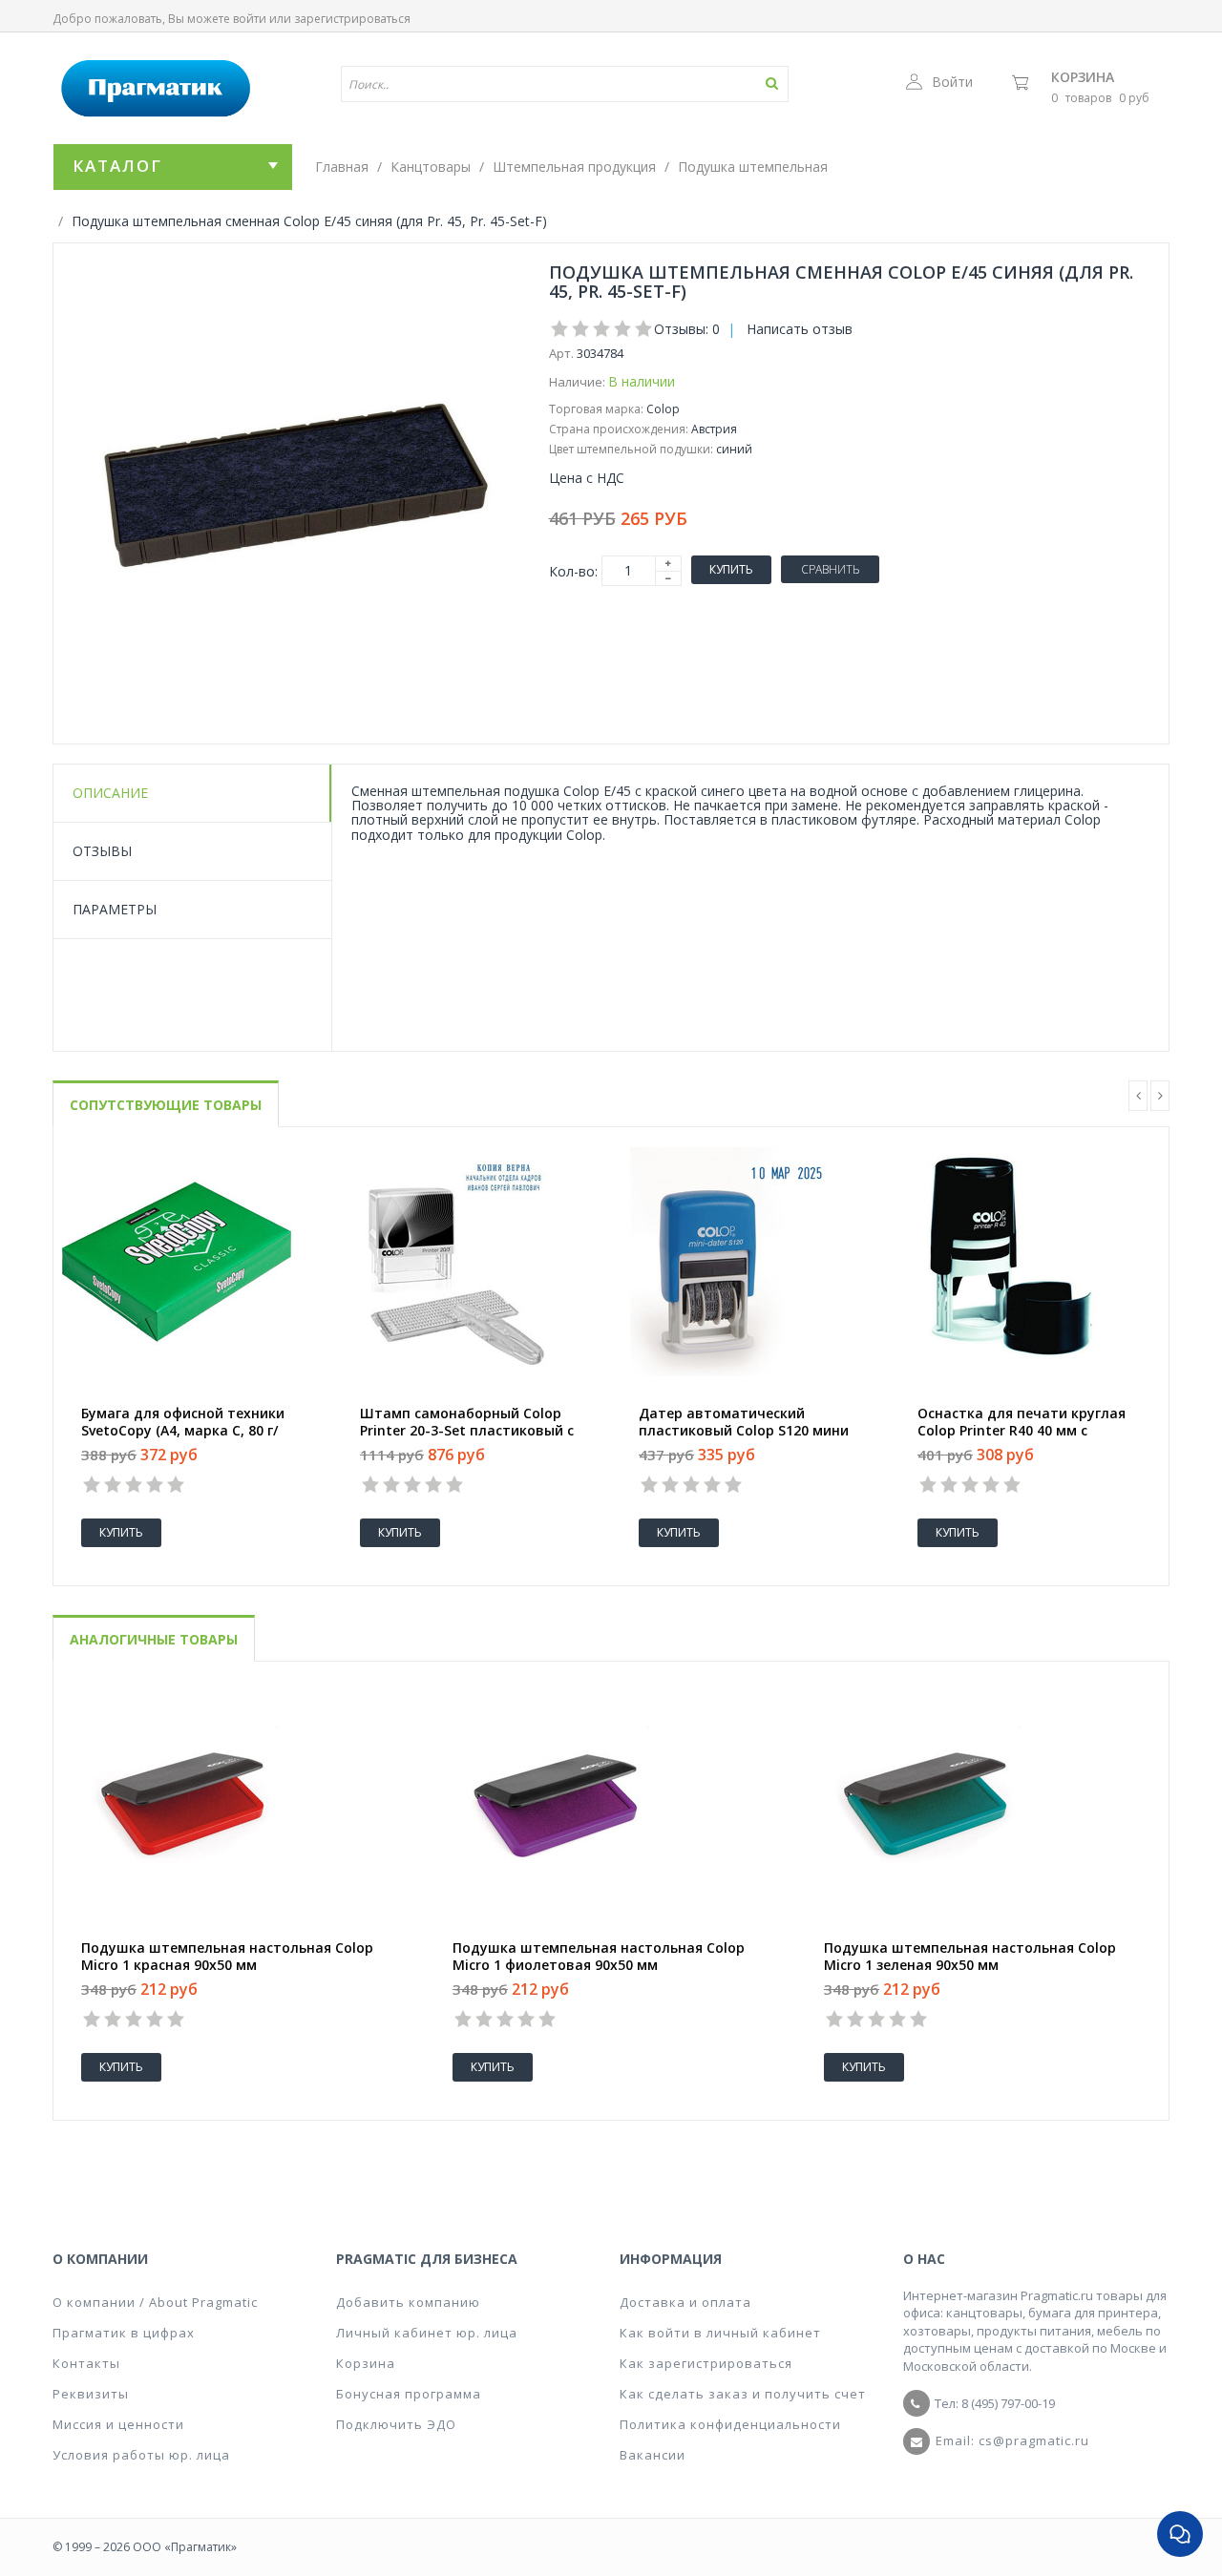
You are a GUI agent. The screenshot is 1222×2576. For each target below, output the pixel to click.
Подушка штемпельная (753, 167)
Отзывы (102, 851)
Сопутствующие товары (166, 1105)
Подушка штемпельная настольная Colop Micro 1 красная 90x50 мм (227, 1957)
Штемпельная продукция (574, 167)
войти (250, 19)
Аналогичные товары (154, 1639)
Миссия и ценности (118, 2424)
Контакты (86, 2363)
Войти (952, 82)
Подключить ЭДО (396, 2424)
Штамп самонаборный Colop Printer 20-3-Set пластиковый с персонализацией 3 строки (467, 1431)
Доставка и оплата (685, 2302)
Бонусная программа (409, 2394)
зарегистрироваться (352, 19)
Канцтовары (431, 167)
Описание (110, 793)
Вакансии (653, 2455)
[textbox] (509, 84)
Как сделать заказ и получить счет (743, 2394)
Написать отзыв (800, 329)
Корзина (1083, 77)
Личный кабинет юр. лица (427, 2333)
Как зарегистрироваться (706, 2363)
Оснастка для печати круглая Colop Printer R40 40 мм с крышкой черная (1022, 1431)
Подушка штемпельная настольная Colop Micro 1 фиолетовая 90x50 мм (599, 1957)
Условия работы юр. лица (141, 2455)
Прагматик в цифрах (124, 2333)
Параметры (115, 909)
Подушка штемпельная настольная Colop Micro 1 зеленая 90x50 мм (970, 1957)
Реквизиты (91, 2394)
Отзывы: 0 (687, 329)
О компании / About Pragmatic (155, 2302)
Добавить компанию (408, 2302)
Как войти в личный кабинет (720, 2333)
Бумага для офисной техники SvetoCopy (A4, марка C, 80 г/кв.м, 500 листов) (183, 1431)
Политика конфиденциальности (730, 2424)
